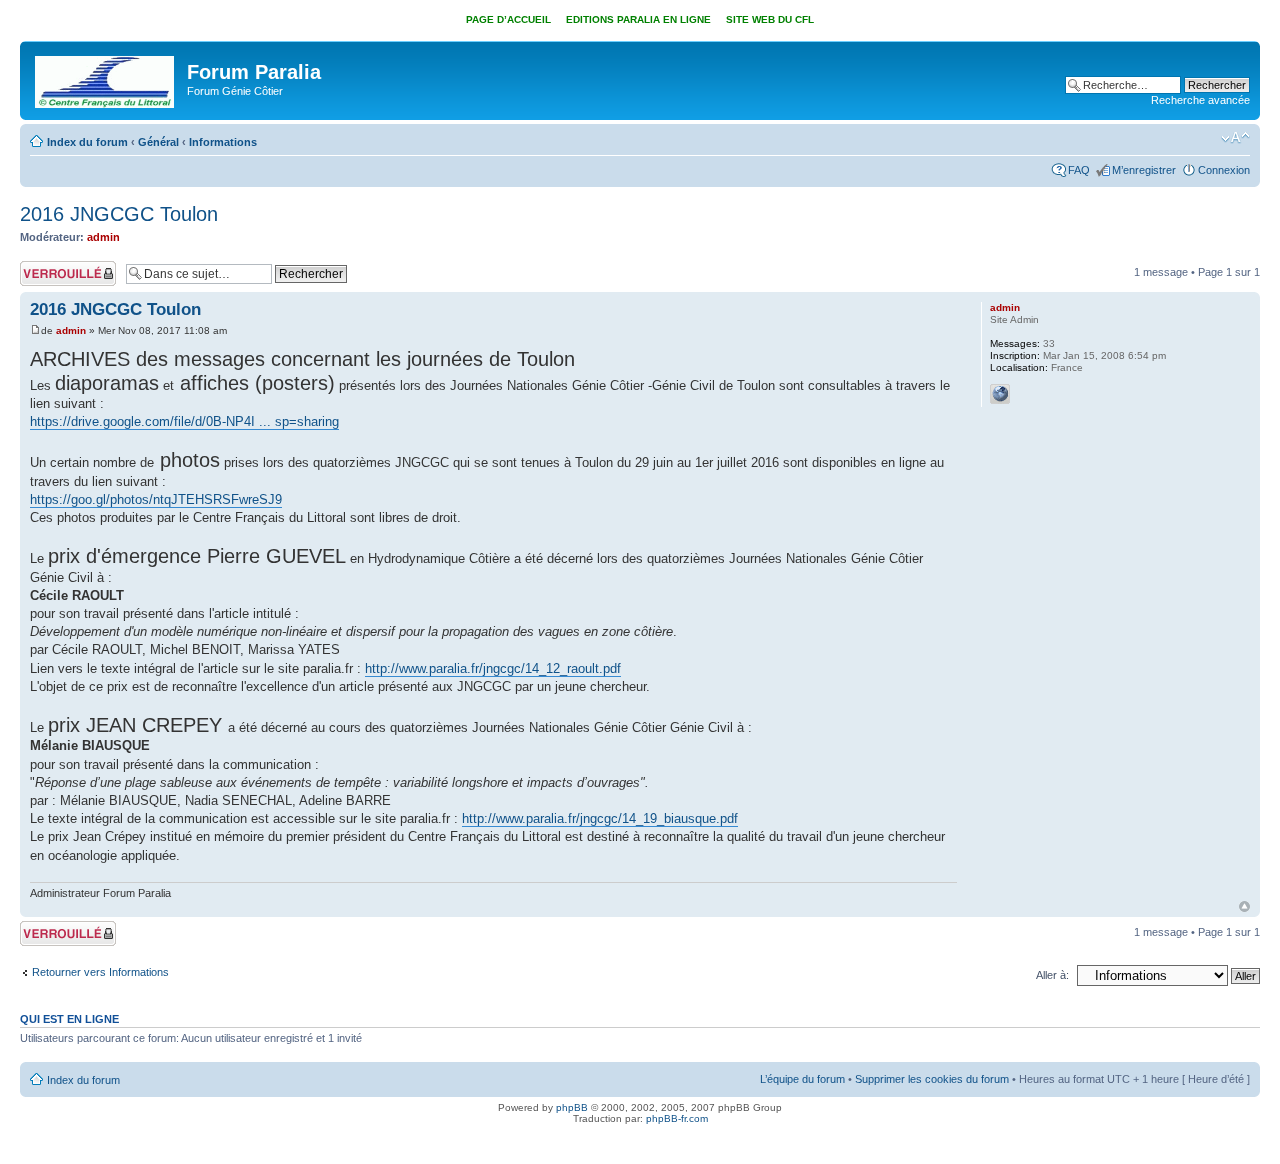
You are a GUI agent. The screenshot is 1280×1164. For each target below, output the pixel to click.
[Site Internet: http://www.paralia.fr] (1000, 394)
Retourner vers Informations (100, 972)
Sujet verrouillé (55, 267)
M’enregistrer (1144, 170)
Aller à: (1052, 975)
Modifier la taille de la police (1235, 138)
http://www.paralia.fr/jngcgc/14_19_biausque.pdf (600, 818)
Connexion (1224, 170)
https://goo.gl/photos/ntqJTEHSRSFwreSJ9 (156, 499)
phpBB (572, 1107)
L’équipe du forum (802, 1079)
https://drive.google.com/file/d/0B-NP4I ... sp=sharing (184, 421)
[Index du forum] (106, 78)
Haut (1244, 906)
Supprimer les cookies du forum (932, 1079)
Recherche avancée (1200, 100)
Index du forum (87, 142)
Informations (223, 142)
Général (158, 142)
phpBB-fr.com (677, 1118)
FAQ (1079, 170)
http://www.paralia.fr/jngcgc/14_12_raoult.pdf (493, 668)
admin (103, 237)
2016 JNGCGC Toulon (119, 214)
